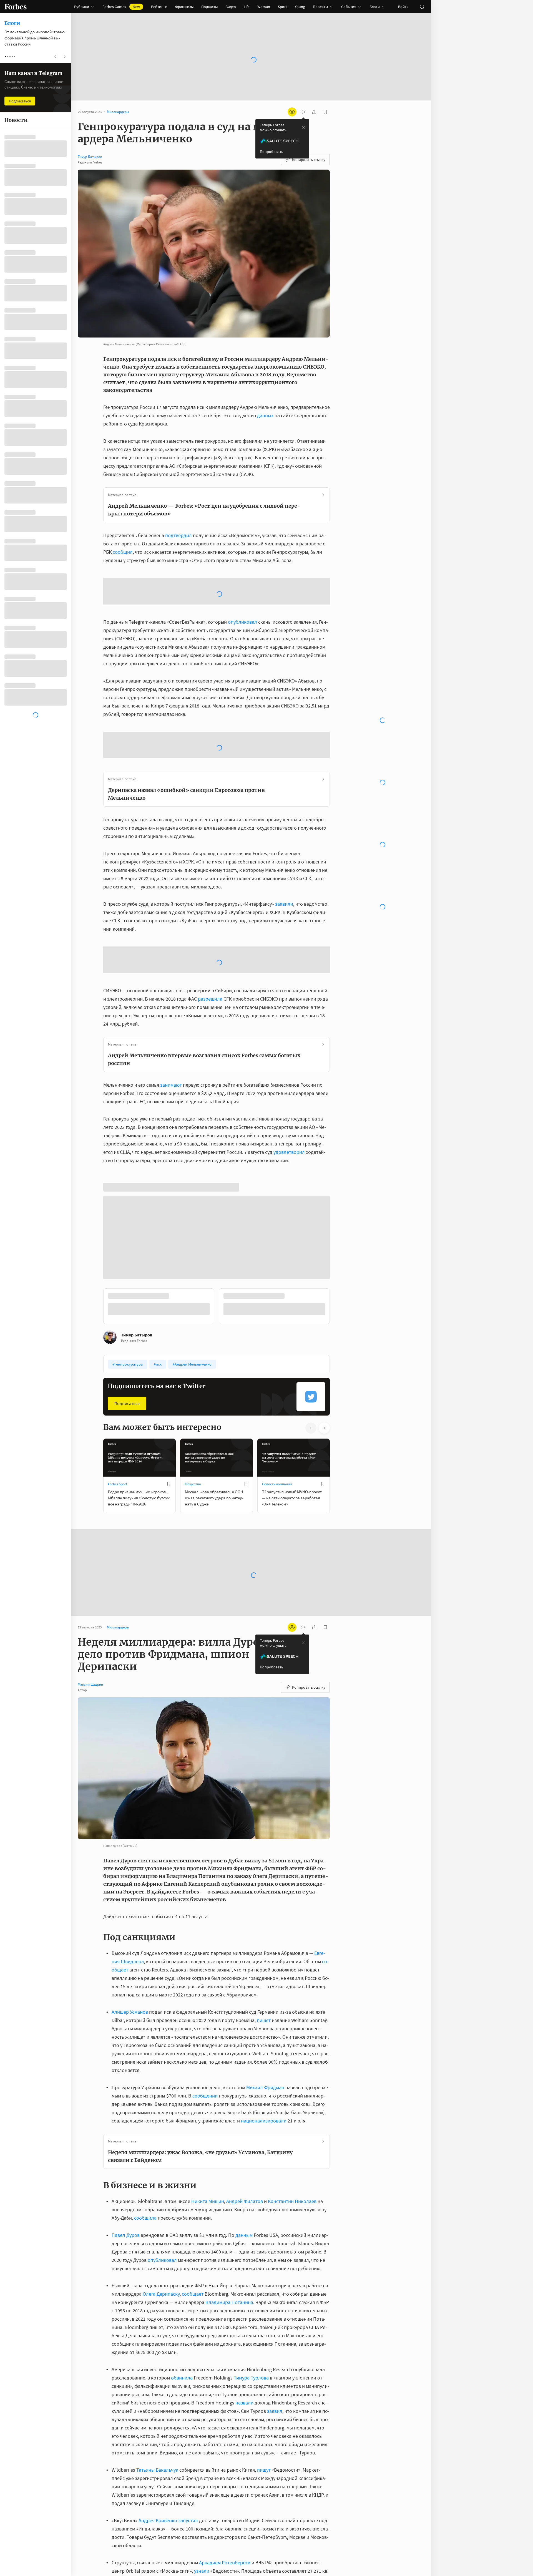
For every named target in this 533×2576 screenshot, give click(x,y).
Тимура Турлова (251, 2453)
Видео (231, 7)
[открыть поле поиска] (422, 7)
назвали (244, 2478)
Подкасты (209, 7)
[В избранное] (169, 1559)
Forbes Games (121, 7)
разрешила (210, 999)
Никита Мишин (208, 2276)
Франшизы (184, 7)
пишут (264, 2545)
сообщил (123, 552)
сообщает (193, 2369)
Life (247, 7)
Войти (403, 7)
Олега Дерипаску (161, 2369)
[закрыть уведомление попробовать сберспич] (303, 127)
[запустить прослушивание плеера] (303, 112)
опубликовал (242, 622)
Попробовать (271, 152)
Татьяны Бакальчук (157, 2545)
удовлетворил (289, 1152)
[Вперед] (339, 1383)
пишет (264, 2095)
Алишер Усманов (130, 2087)
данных (265, 415)
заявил (275, 2486)
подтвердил (178, 535)
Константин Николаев (292, 2276)
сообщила (145, 2293)
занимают (171, 1085)
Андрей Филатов (245, 2276)
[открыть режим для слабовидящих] (292, 112)
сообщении (205, 2171)
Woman (264, 7)
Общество (193, 1559)
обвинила (182, 2453)
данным (244, 2310)
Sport (282, 7)
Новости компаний (277, 1559)
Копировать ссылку (309, 160)
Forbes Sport (118, 1559)
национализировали (264, 2196)
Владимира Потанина (229, 2377)
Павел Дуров (126, 2310)
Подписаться (127, 1479)
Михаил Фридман (265, 2163)
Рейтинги (159, 7)
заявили (284, 904)
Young (300, 7)
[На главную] (16, 7)
